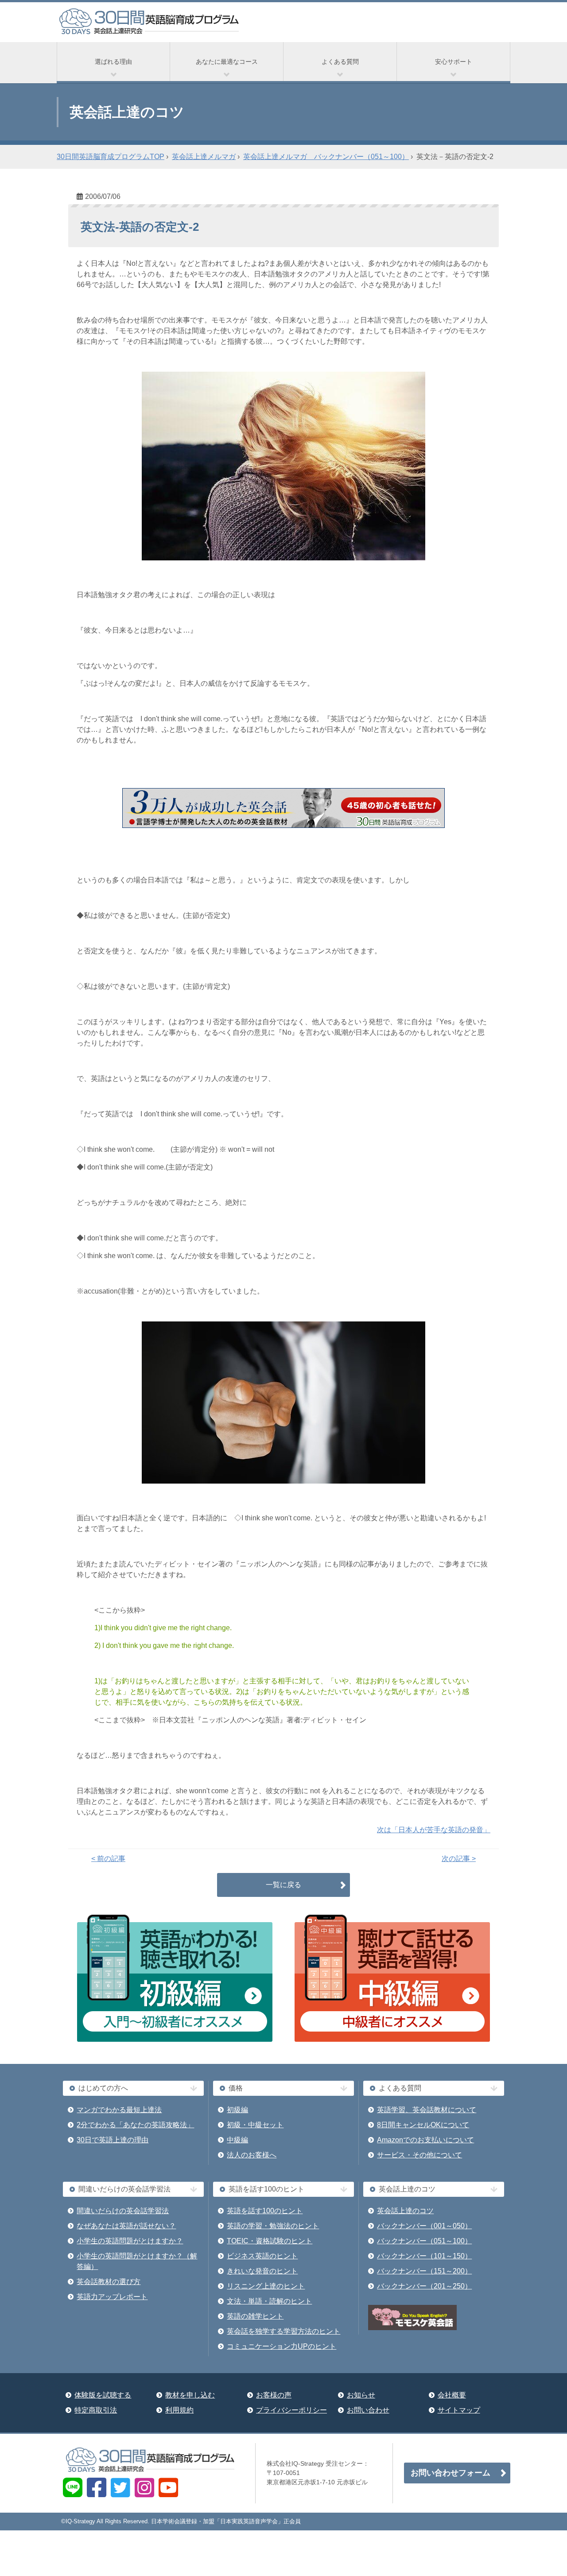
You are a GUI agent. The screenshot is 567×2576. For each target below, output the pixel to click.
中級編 (237, 2140)
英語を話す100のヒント (265, 2211)
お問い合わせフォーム (450, 2473)
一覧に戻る (283, 1885)
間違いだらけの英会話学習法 (123, 2211)
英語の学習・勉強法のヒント (273, 2226)
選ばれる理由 (113, 62)
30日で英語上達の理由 (113, 2140)
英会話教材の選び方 (109, 2282)
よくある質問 (340, 62)
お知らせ (361, 2395)
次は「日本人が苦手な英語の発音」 (434, 1830)
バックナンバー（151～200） (424, 2271)
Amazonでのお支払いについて (425, 2140)
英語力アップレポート (112, 2297)
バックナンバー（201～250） (424, 2286)
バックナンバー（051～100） (424, 2241)
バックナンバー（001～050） (424, 2226)
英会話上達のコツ (405, 2211)
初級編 (237, 2110)
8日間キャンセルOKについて (423, 2125)
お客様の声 (274, 2395)
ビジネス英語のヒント (262, 2256)
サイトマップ (459, 2410)
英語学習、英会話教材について (427, 2110)
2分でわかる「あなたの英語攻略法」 (135, 2125)
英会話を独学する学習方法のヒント (283, 2331)
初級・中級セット (255, 2125)
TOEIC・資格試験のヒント (270, 2241)
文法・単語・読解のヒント (269, 2301)
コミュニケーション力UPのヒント (282, 2346)
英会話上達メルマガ (204, 157)
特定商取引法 (96, 2410)
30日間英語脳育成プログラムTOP (111, 157)
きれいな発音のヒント (262, 2271)
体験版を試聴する (103, 2395)
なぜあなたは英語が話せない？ (126, 2226)
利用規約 (179, 2410)
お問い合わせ (368, 2410)
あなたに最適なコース (227, 62)
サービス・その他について (419, 2155)
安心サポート (454, 62)
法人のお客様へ (252, 2155)
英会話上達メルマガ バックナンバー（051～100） (326, 157)
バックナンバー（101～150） (424, 2256)
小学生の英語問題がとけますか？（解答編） (137, 2261)
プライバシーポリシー (291, 2410)
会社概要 (452, 2395)
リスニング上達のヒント (266, 2286)
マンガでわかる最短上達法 (119, 2110)
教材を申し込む (190, 2395)
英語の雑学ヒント (255, 2316)
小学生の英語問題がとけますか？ (130, 2241)
